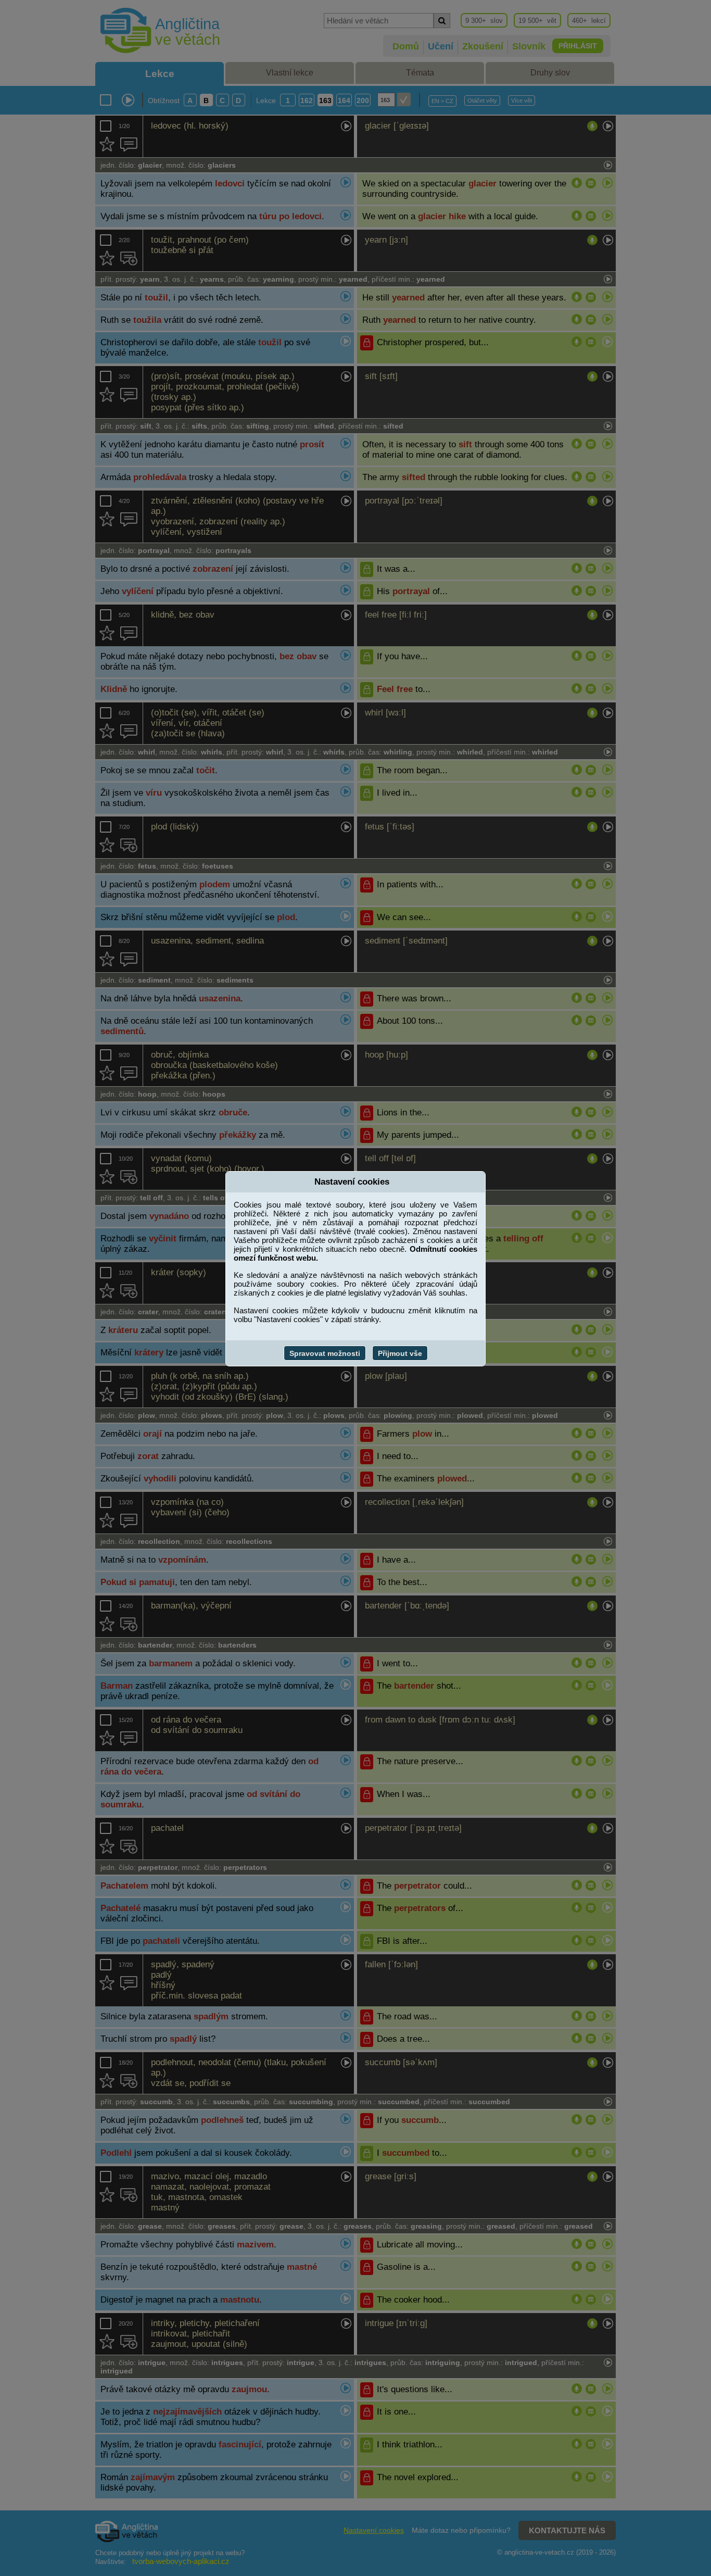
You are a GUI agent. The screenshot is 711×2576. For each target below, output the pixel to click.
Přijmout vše (400, 1353)
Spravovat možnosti (325, 1353)
